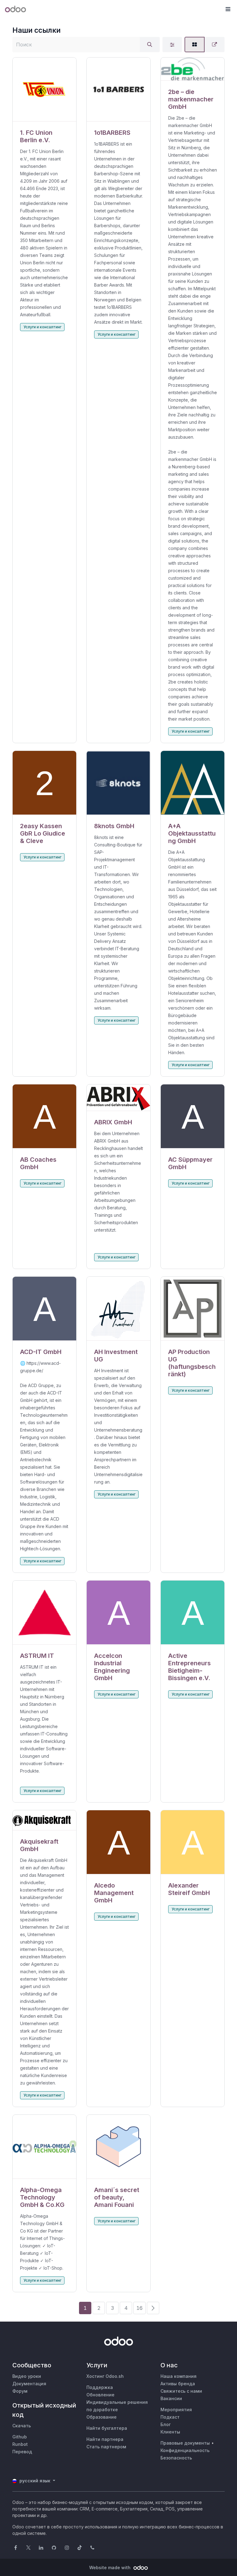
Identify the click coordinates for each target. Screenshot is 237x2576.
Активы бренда (178, 2384)
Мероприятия (176, 2410)
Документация (29, 2384)
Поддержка (100, 2387)
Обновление (100, 2395)
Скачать (22, 2426)
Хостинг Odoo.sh (105, 2376)
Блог (166, 2424)
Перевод (22, 2452)
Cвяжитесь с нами (181, 2391)
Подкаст (170, 2417)
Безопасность (176, 2458)
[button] (228, 9)
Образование (102, 2417)
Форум (20, 2391)
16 (139, 2308)
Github (20, 2437)
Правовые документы (185, 2443)
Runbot (20, 2444)
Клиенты (170, 2432)
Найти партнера (105, 2439)
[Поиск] (150, 45)
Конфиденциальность (185, 2450)
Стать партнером (106, 2447)
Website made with (110, 2567)
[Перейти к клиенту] (44, 89)
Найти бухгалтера (107, 2428)
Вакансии (171, 2398)
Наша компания (179, 2376)
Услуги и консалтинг (42, 327)
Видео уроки (27, 2376)
